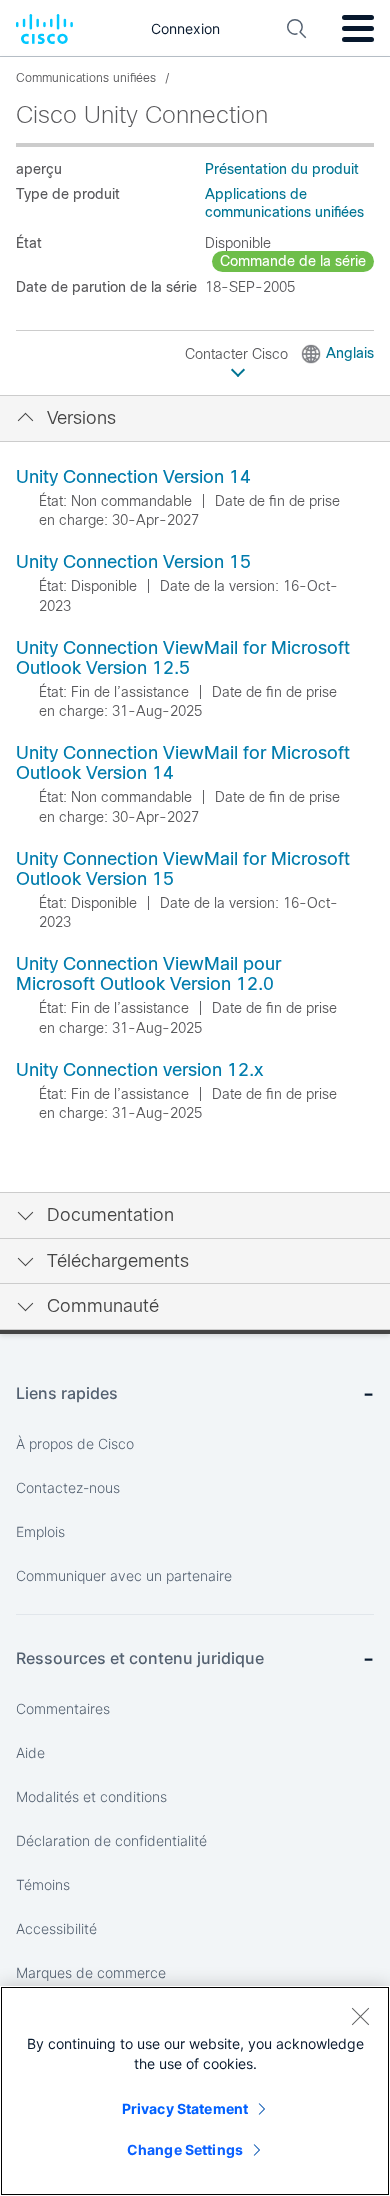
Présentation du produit (282, 169)
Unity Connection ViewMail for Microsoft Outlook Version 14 (183, 763)
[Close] (360, 2016)
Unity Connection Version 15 (133, 562)
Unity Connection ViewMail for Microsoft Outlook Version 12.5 (183, 658)
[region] (195, 2091)
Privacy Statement (185, 2108)
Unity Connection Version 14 (133, 477)
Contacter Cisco (238, 354)
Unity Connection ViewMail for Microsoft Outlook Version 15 (183, 869)
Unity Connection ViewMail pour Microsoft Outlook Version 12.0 (148, 974)
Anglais (350, 353)
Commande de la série (293, 261)
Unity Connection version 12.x (140, 1070)
